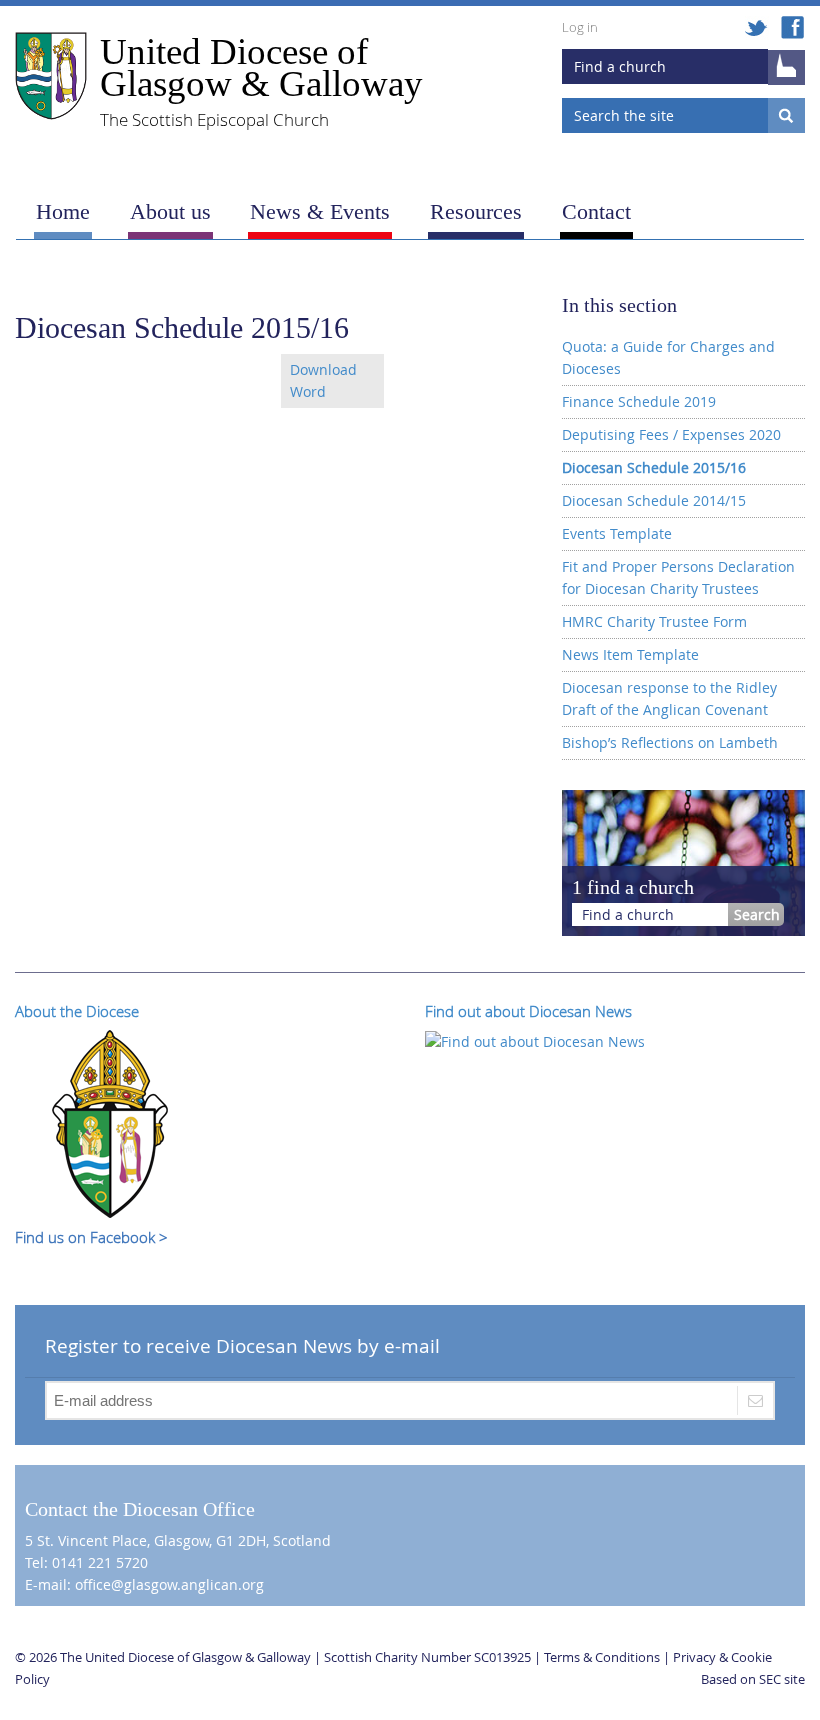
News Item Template (630, 654)
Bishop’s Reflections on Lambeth (670, 742)
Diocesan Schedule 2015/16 (654, 467)
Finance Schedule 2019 (639, 401)
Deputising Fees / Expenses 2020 (671, 434)
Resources (476, 211)
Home (63, 211)
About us (170, 211)
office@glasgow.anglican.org (169, 1584)
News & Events (320, 211)
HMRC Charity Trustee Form (654, 621)
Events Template (617, 533)
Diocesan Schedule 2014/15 (654, 500)
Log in (580, 27)
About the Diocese (77, 1011)
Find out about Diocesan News (528, 1011)
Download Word (323, 380)
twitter (757, 28)
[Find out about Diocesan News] (535, 1039)
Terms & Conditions (602, 1657)
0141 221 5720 (100, 1562)
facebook (792, 28)
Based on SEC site (753, 1679)
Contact (596, 211)
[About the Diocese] (110, 1122)
